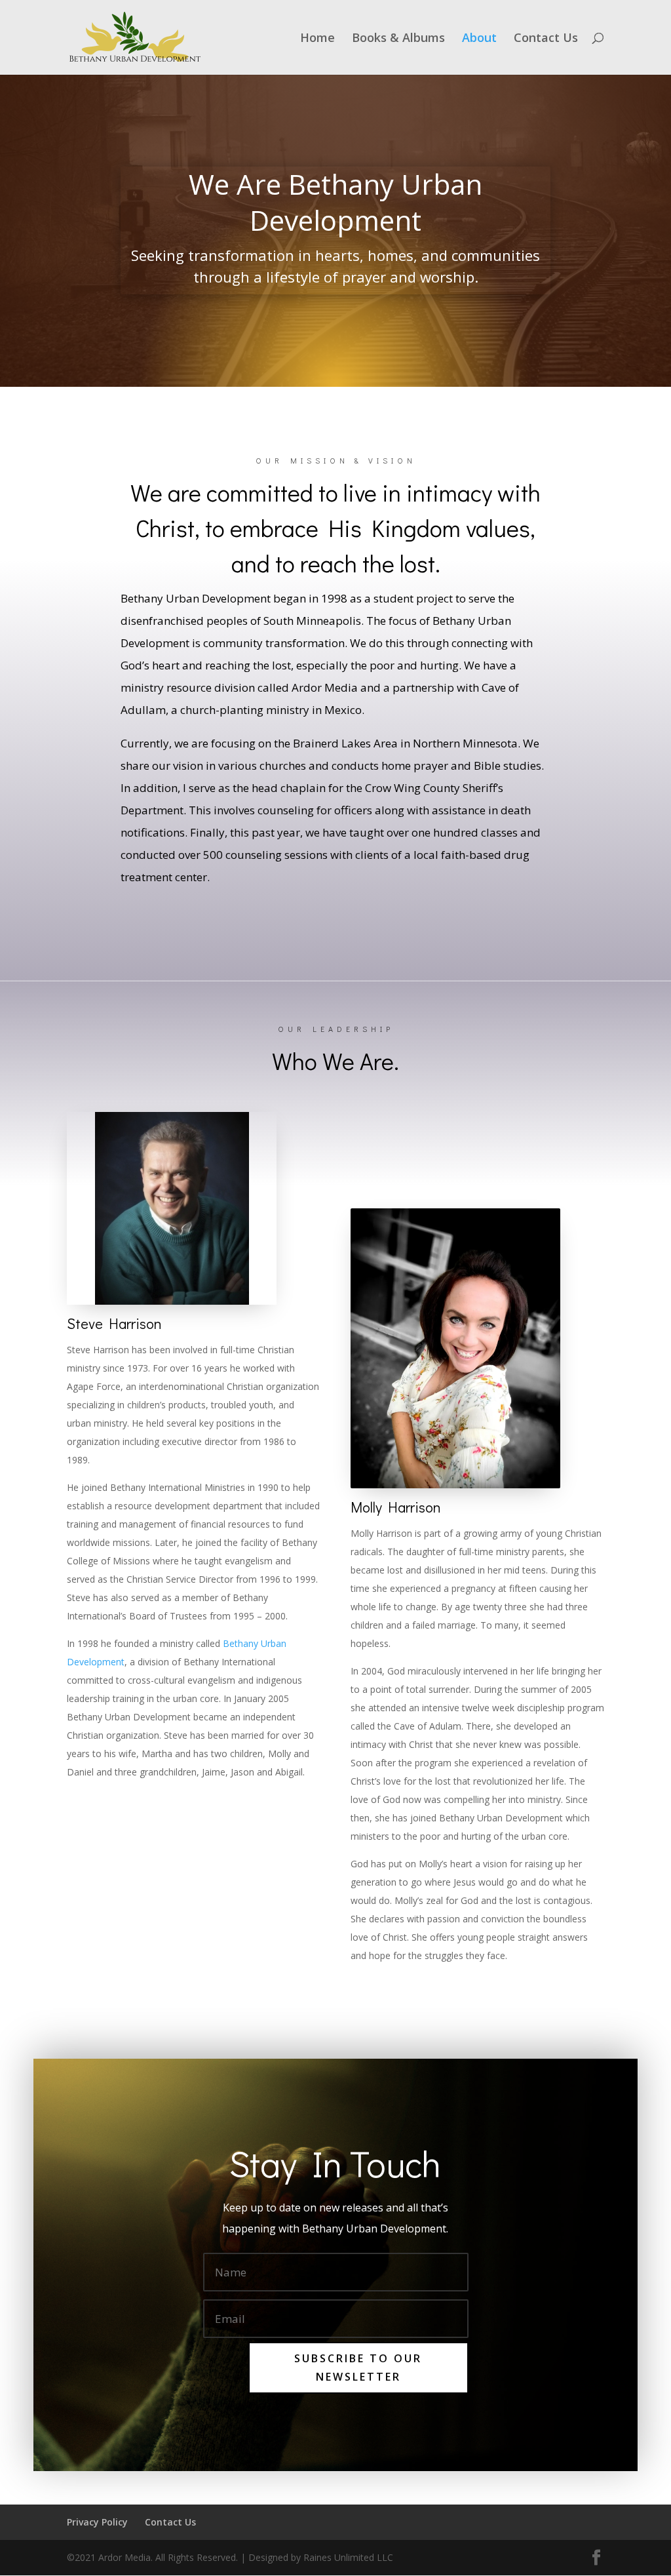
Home (317, 39)
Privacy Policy (97, 2522)
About (479, 39)
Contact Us (546, 39)
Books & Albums (398, 39)
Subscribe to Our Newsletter (358, 2367)
